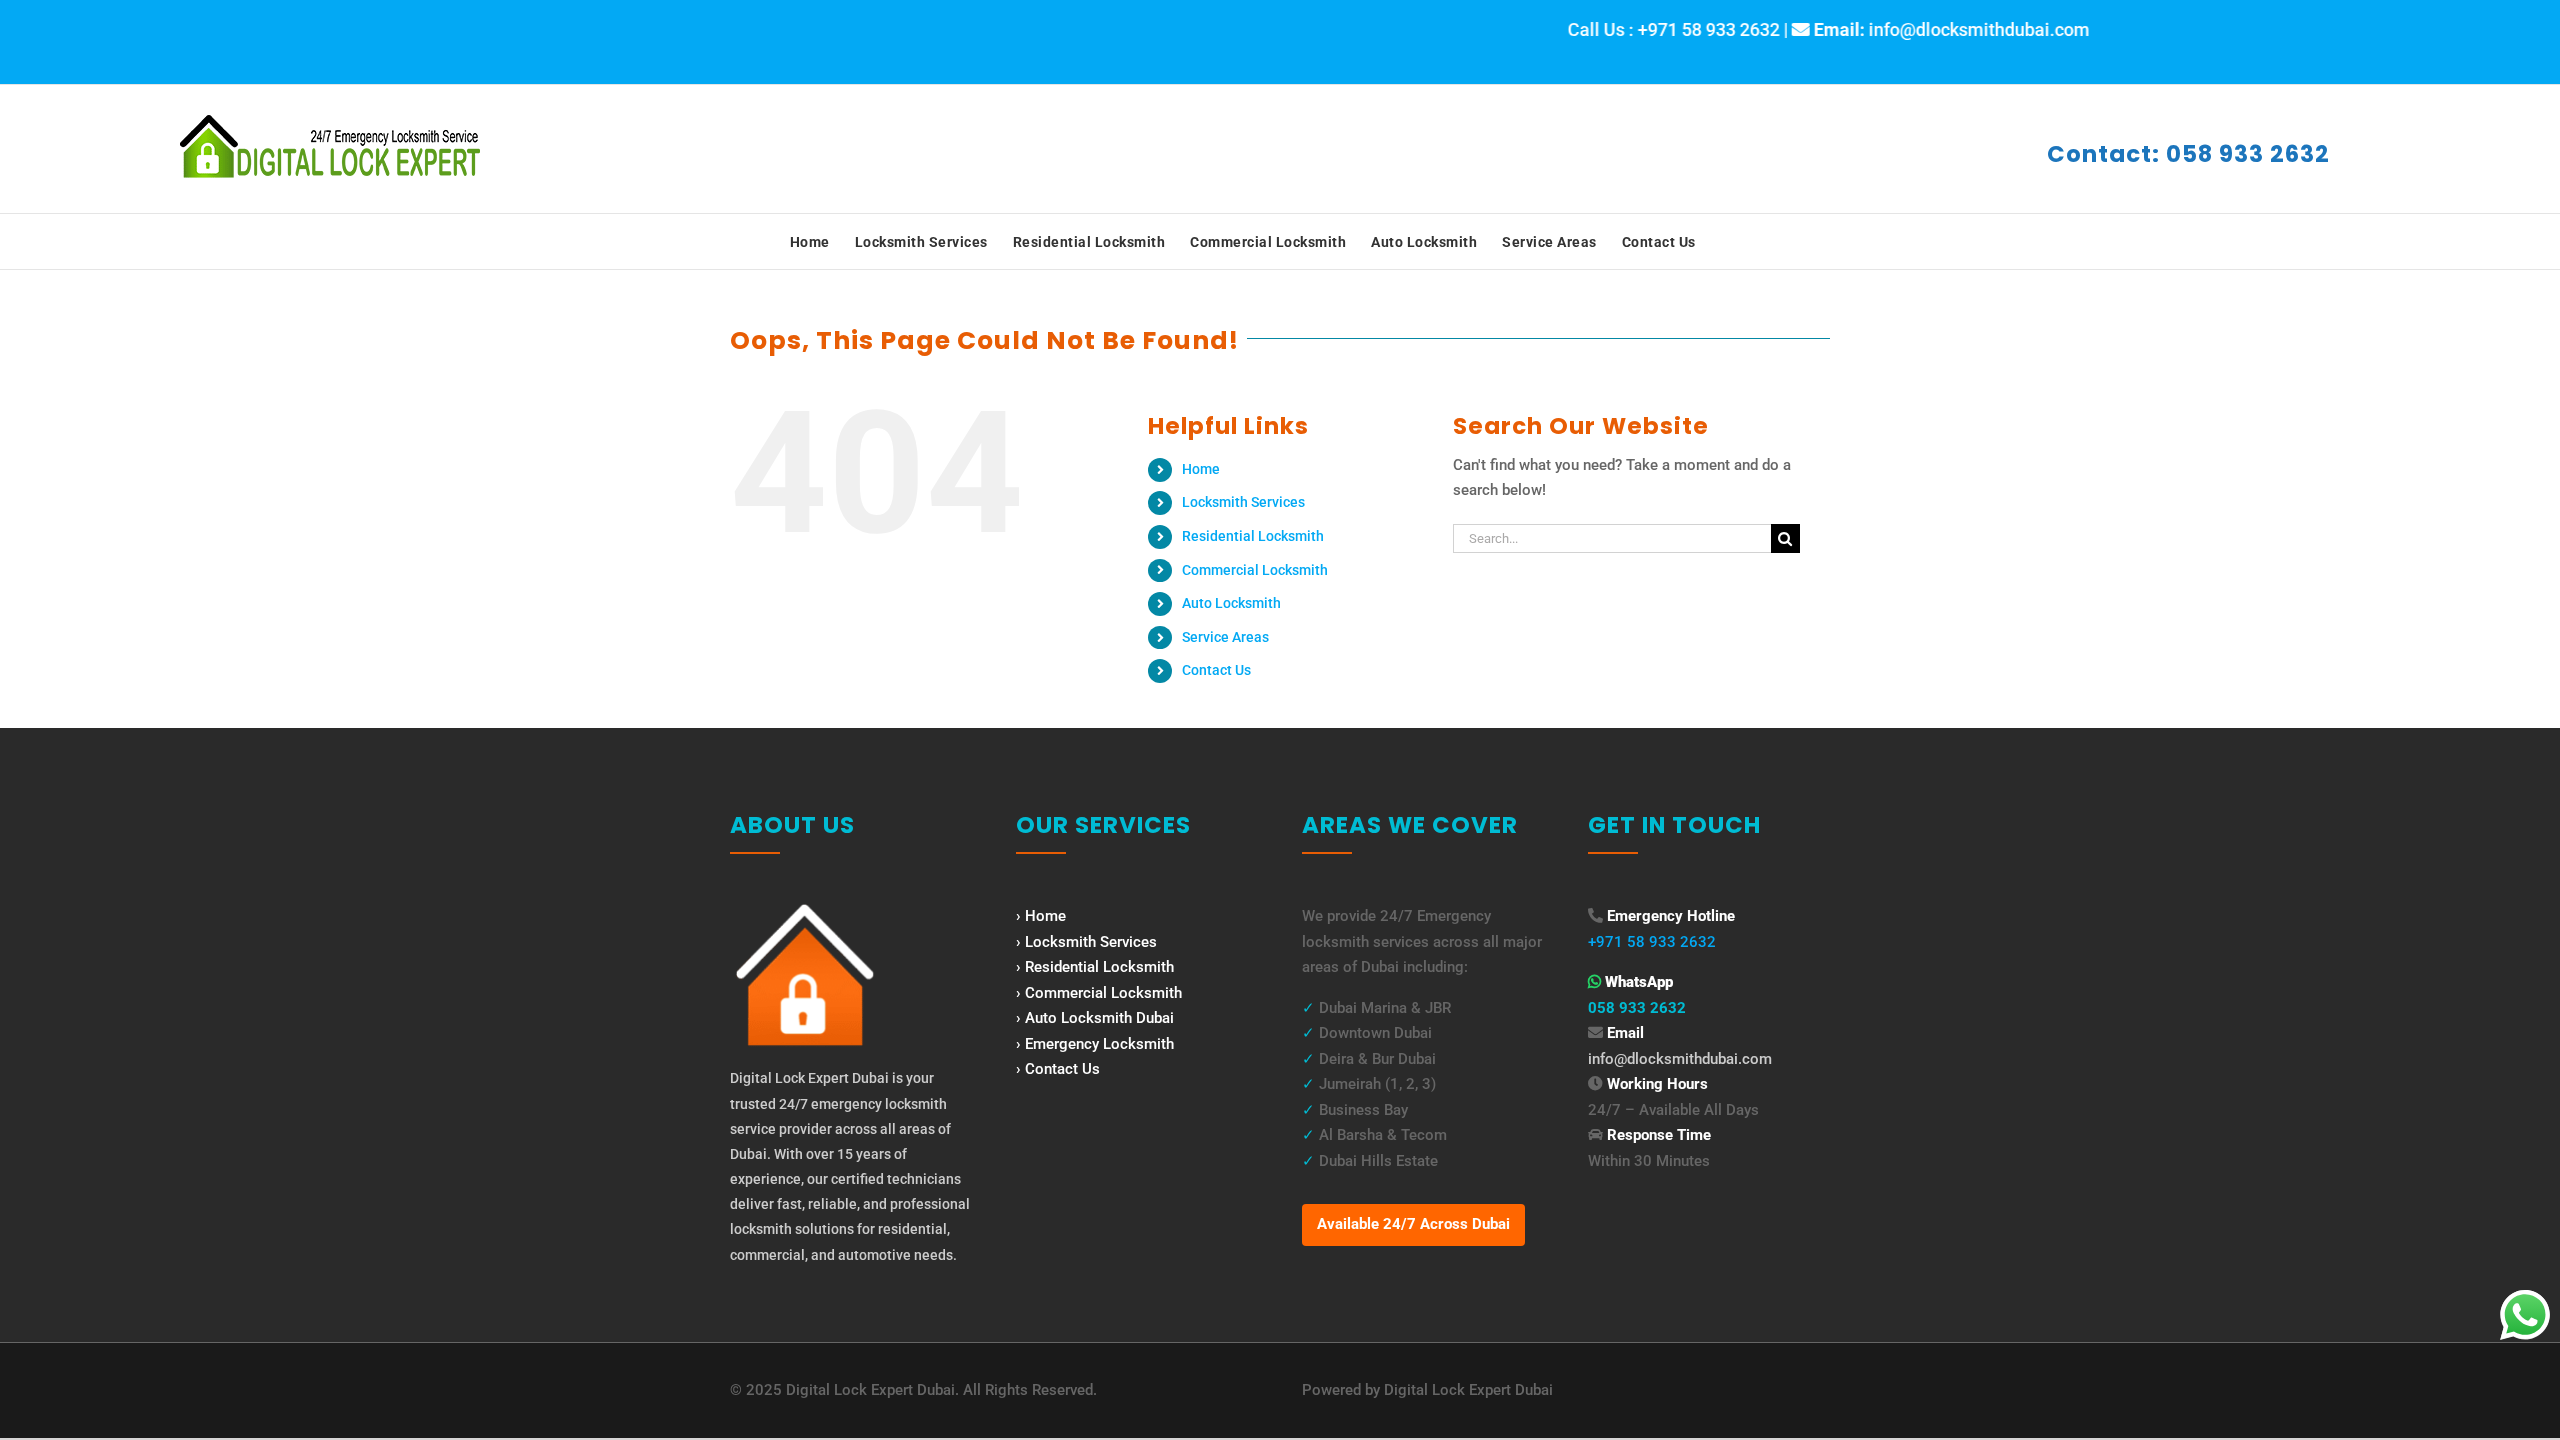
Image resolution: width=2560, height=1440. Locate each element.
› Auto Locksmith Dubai (1095, 1018)
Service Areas (1225, 637)
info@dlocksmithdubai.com (1680, 1059)
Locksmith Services (1243, 502)
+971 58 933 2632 (1652, 942)
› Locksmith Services (1086, 942)
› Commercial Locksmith (1099, 993)
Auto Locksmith (1231, 603)
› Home (1041, 916)
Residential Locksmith (1253, 536)
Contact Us (1216, 670)
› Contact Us (1058, 1069)
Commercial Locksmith (1255, 570)
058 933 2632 (1637, 1008)
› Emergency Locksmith (1095, 1044)
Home (1201, 469)
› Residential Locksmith (1095, 967)
